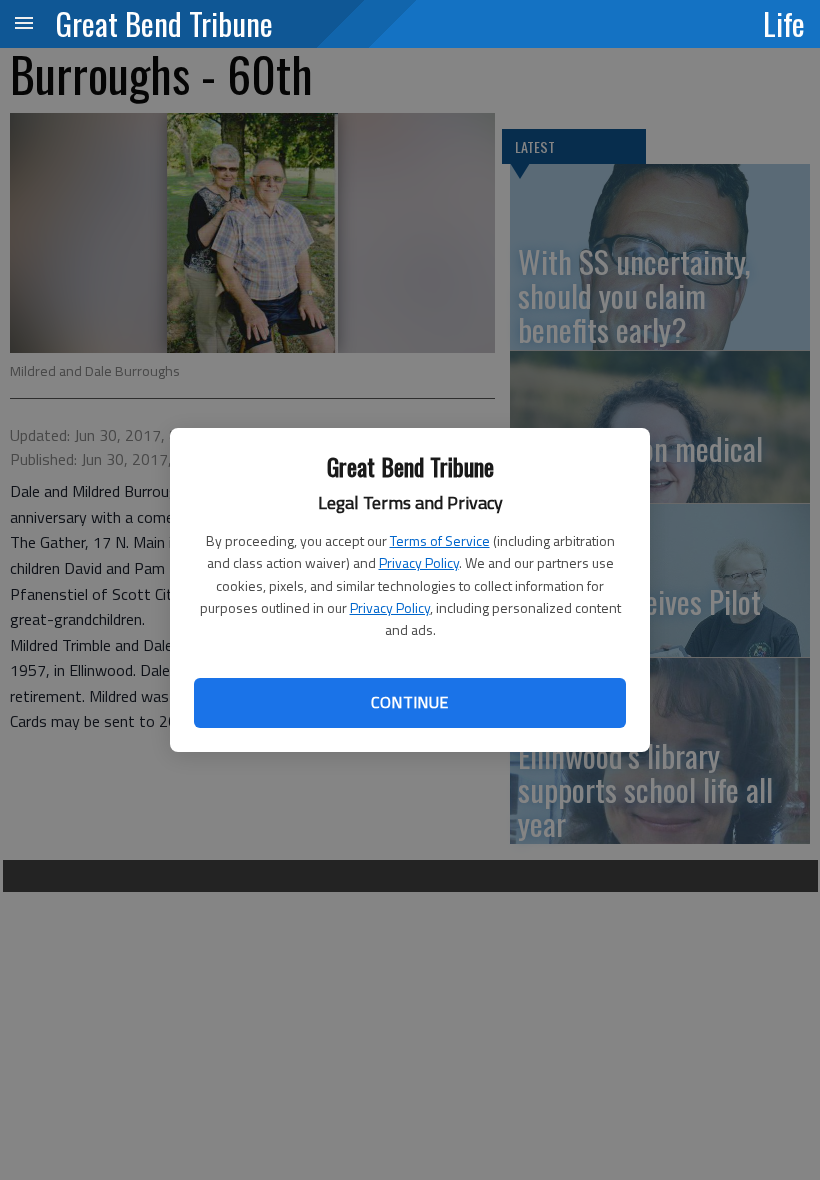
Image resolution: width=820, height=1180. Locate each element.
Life (784, 23)
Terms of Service (440, 540)
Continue (409, 702)
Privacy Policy (419, 562)
